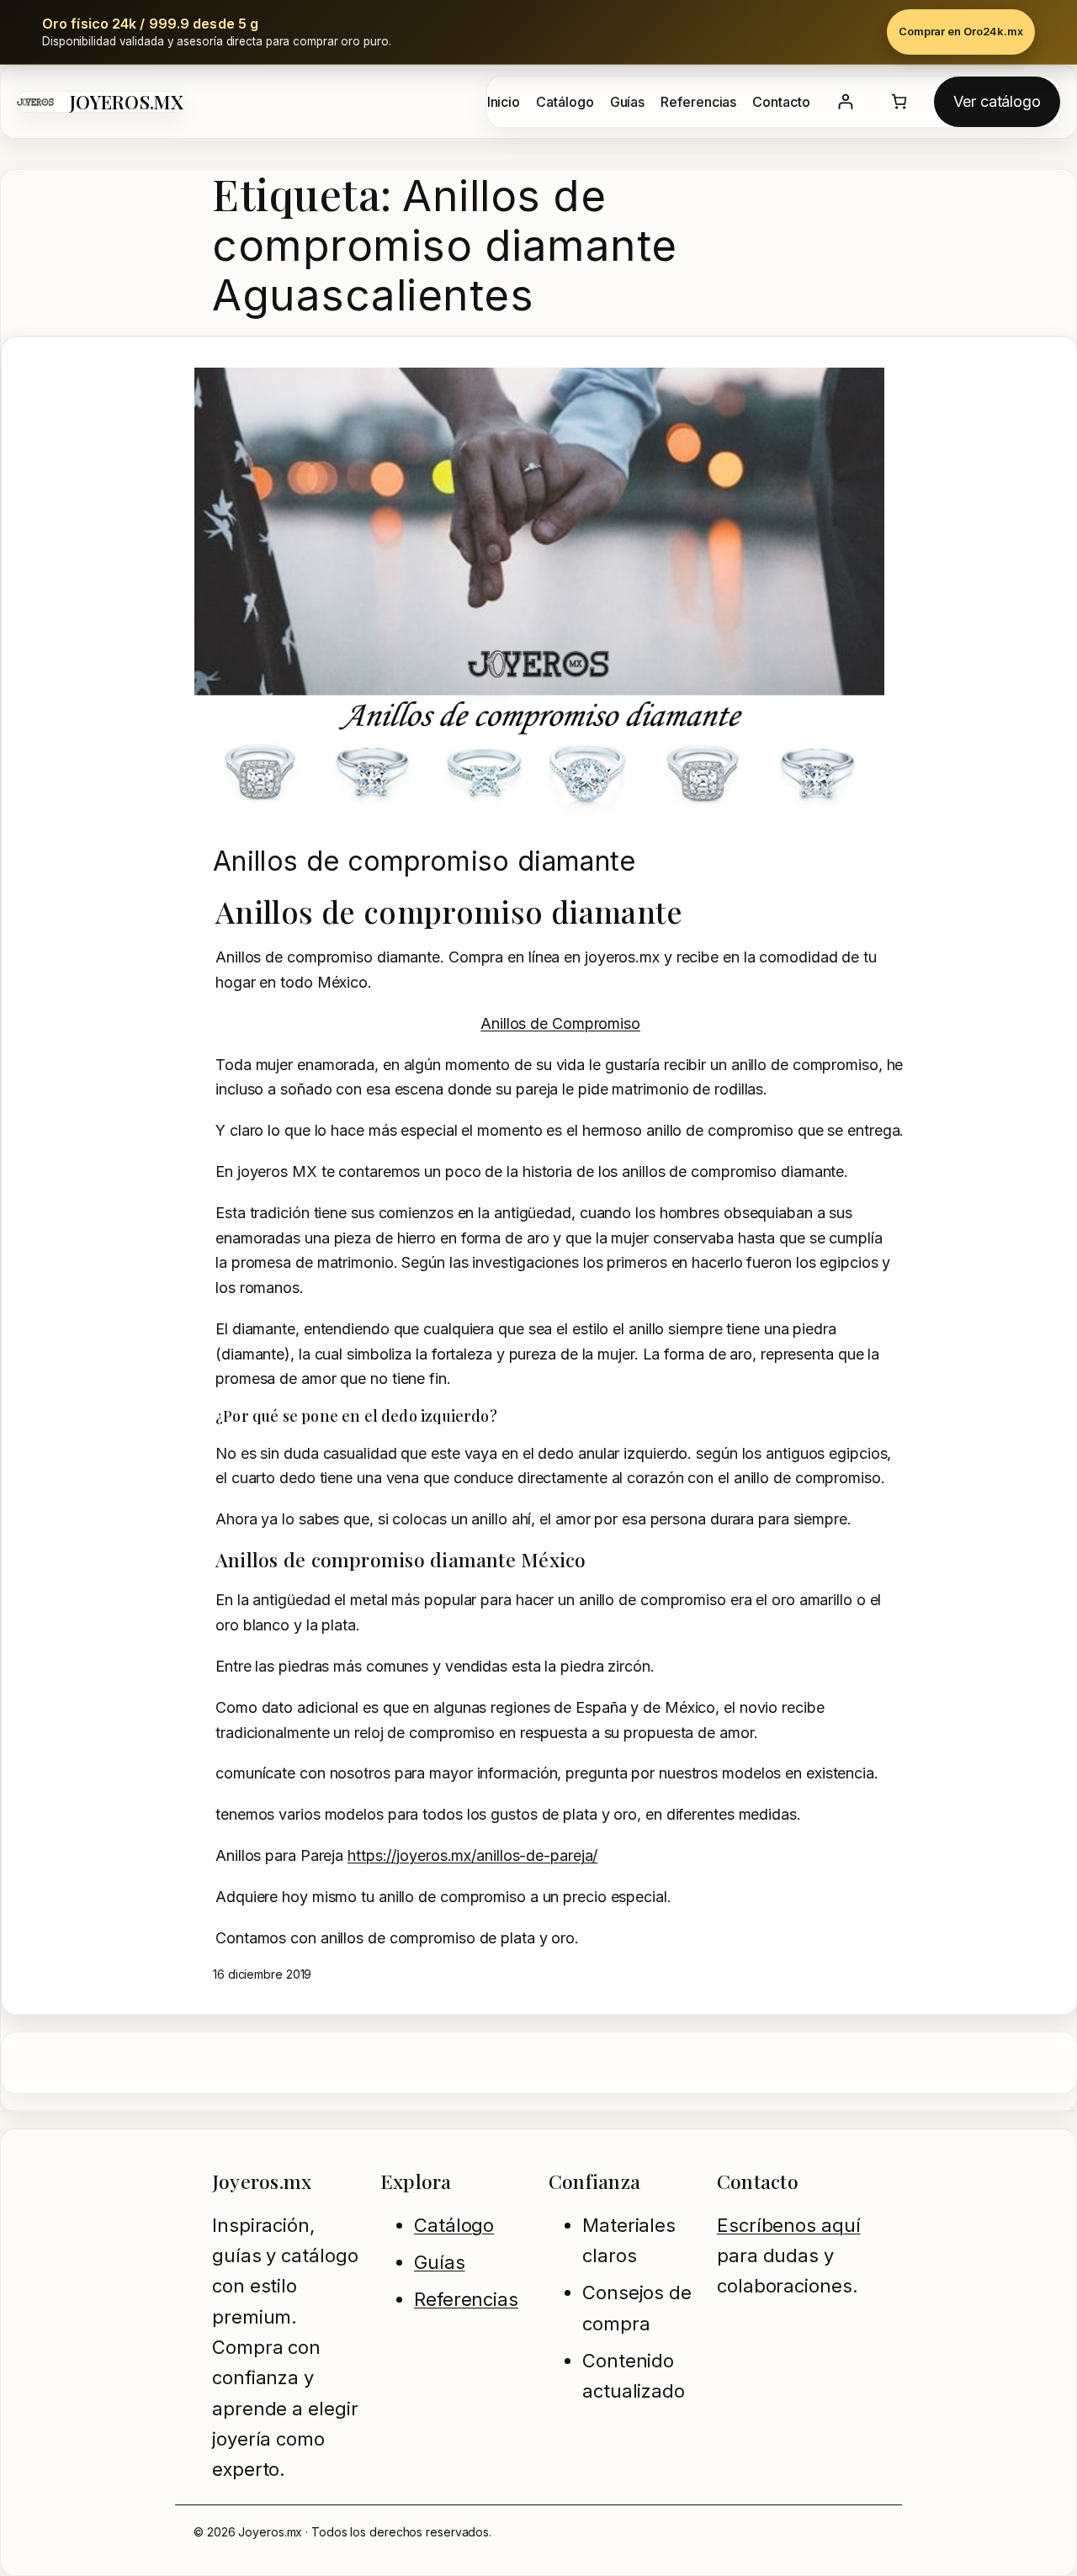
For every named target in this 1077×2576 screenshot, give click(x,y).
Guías (440, 2262)
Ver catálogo (997, 101)
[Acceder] (845, 101)
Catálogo (454, 2225)
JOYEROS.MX (127, 102)
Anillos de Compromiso (560, 1023)
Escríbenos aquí (789, 2225)
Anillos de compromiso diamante (424, 861)
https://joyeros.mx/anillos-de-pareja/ (472, 1855)
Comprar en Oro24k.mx (961, 31)
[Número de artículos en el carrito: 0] (899, 101)
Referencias (466, 2299)
